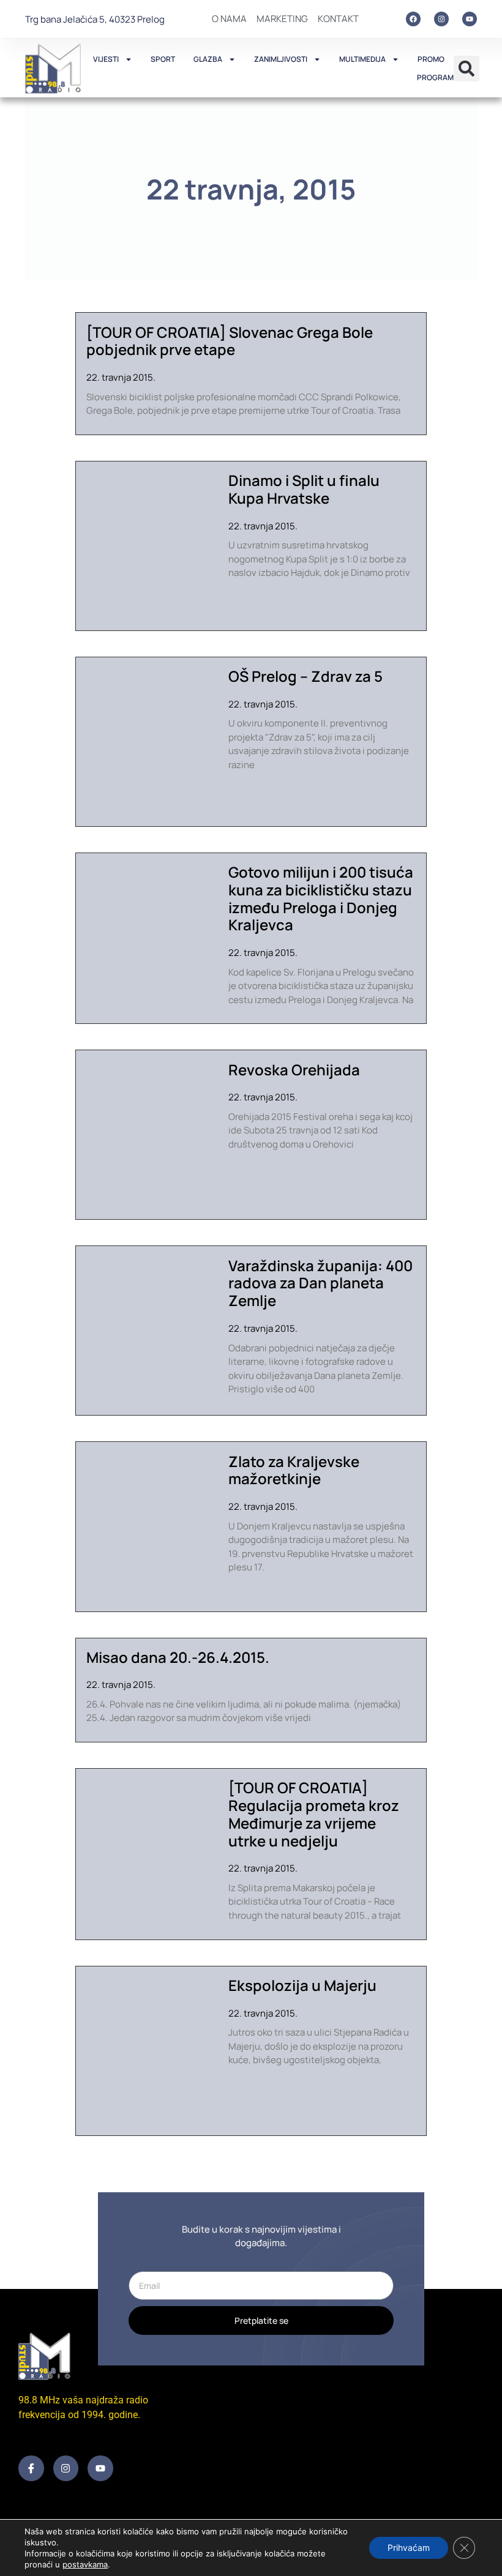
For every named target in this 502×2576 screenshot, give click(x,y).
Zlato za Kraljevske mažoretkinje (294, 1470)
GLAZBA (208, 59)
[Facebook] (413, 19)
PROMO (431, 59)
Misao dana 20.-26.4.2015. (178, 1657)
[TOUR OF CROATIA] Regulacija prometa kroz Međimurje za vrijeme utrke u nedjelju (314, 1814)
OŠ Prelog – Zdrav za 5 (305, 676)
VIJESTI (106, 59)
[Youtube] (470, 19)
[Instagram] (441, 19)
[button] (466, 69)
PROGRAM (435, 77)
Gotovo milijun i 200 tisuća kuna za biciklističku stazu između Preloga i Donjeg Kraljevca (321, 898)
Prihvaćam (409, 2548)
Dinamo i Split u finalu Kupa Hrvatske (304, 489)
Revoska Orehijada (294, 1070)
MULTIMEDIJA (362, 59)
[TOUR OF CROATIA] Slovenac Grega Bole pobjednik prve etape (230, 341)
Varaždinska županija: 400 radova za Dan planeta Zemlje (320, 1283)
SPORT (163, 59)
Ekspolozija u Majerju (302, 1985)
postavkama (85, 2564)
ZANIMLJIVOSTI (281, 59)
